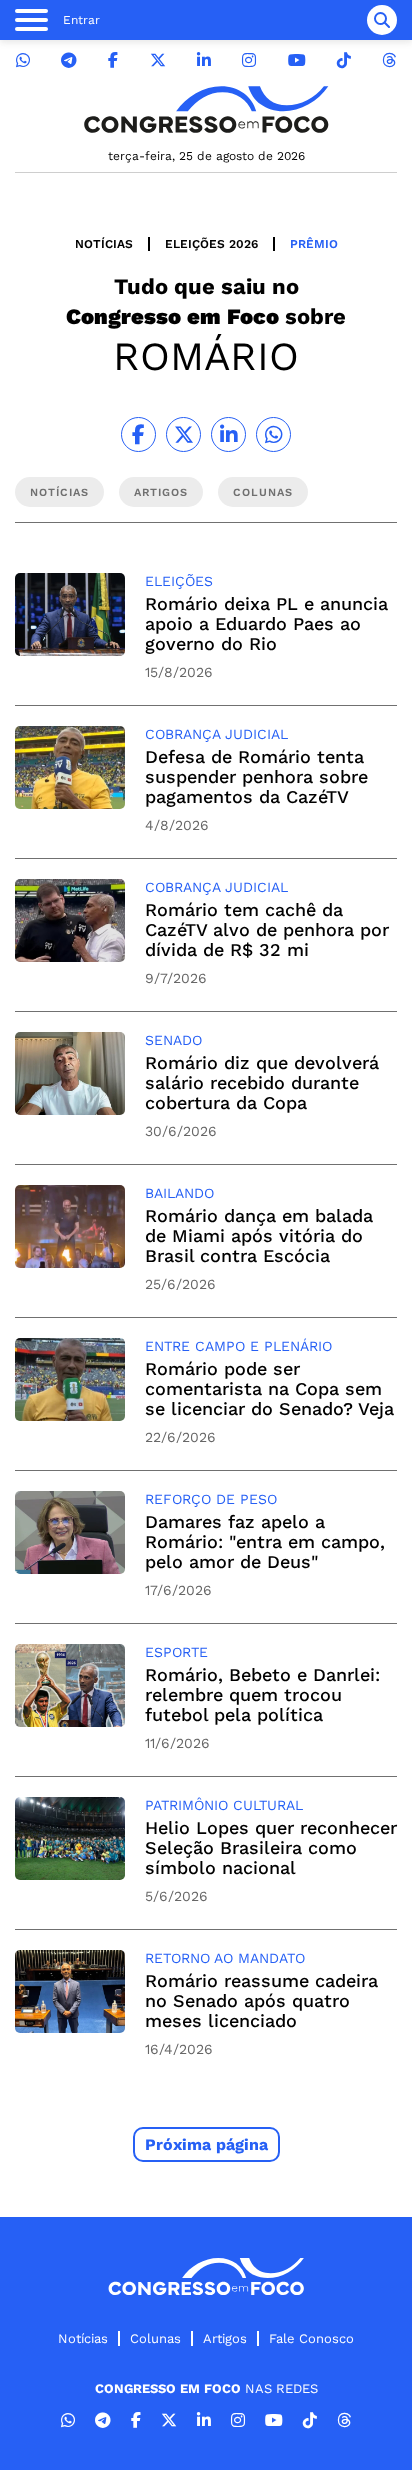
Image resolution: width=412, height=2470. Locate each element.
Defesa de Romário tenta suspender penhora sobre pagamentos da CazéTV (256, 776)
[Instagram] (249, 60)
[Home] (206, 109)
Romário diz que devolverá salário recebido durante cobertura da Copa (262, 1082)
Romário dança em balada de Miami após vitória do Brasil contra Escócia (259, 1235)
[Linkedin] (204, 60)
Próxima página (206, 2144)
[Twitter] (158, 60)
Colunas (155, 2338)
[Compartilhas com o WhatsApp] (273, 434)
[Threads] (389, 60)
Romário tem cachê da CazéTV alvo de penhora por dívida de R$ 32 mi (267, 929)
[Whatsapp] (23, 60)
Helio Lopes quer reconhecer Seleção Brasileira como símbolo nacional (271, 1847)
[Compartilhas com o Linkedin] (228, 434)
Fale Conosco (311, 2338)
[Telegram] (69, 60)
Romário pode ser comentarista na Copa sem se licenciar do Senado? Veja (269, 1388)
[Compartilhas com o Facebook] (138, 434)
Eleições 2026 (211, 244)
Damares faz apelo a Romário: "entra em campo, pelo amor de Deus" (265, 1541)
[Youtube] (297, 60)
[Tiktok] (344, 60)
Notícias (104, 244)
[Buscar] (382, 20)
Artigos (225, 2338)
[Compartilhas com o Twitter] (183, 434)
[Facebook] (113, 60)
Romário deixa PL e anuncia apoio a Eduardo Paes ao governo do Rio (266, 623)
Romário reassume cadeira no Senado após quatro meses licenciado (261, 2000)
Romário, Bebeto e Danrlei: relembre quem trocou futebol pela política (262, 1694)
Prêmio (314, 244)
